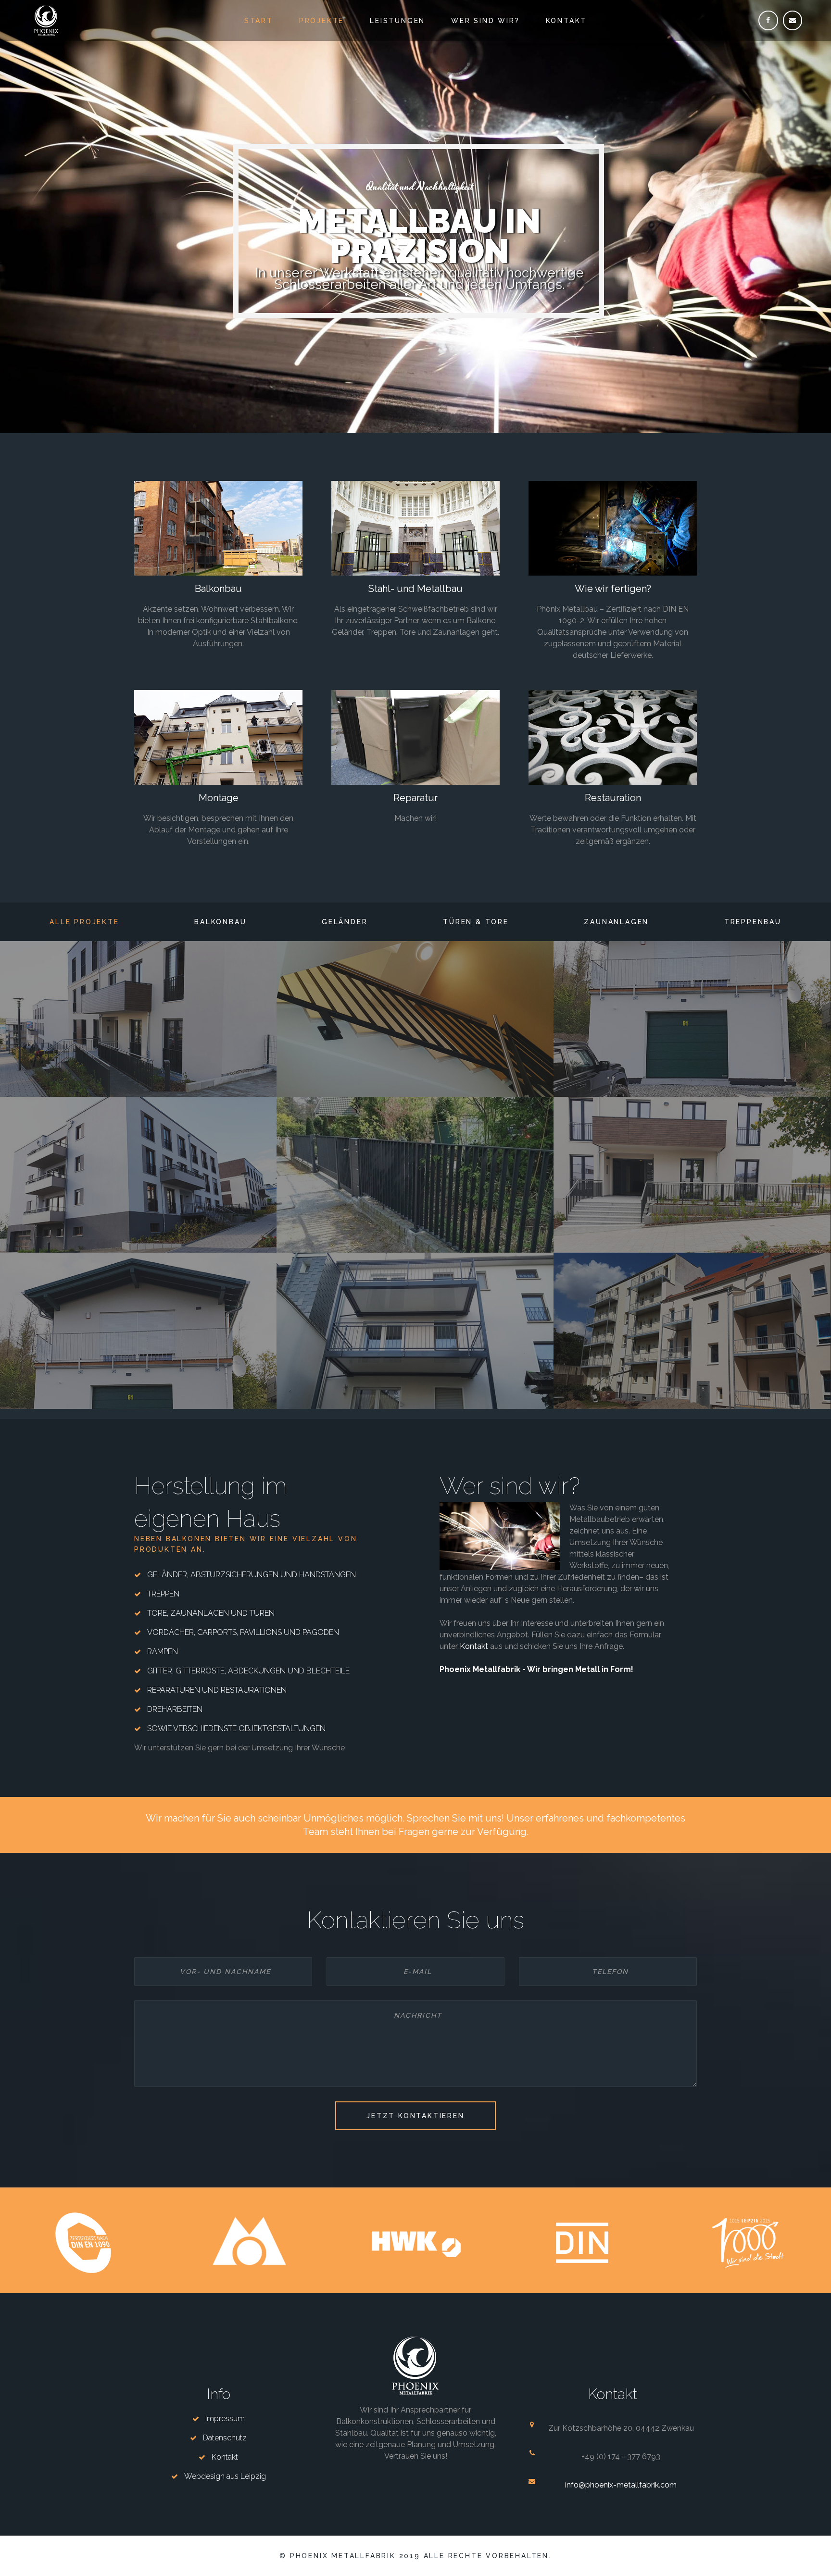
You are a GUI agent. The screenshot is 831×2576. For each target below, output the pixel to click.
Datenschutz (225, 2438)
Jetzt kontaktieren (415, 2116)
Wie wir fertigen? (613, 589)
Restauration (613, 798)
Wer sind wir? (485, 21)
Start (259, 21)
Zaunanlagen (616, 922)
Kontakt (567, 21)
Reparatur (415, 798)
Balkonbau (218, 589)
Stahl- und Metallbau (415, 589)
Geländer (345, 922)
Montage (219, 798)
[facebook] (768, 20)
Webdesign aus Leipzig (225, 2476)
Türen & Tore (476, 922)
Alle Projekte (84, 922)
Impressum (225, 2419)
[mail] (793, 20)
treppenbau (753, 922)
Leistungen (397, 21)
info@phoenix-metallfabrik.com (621, 2485)
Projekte (321, 21)
